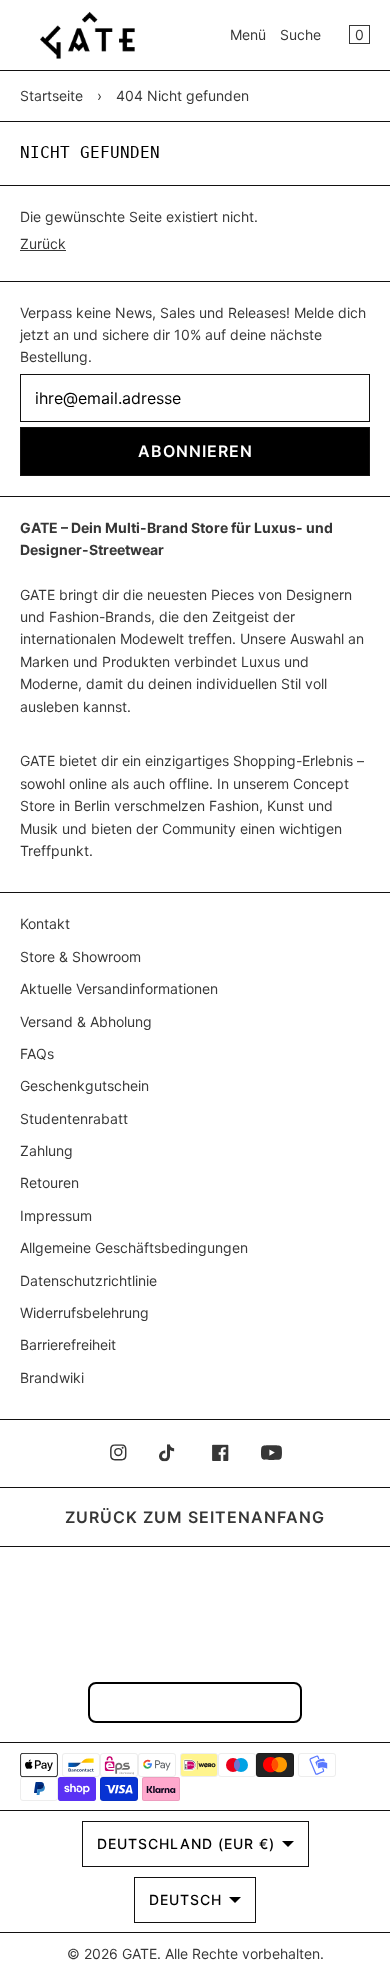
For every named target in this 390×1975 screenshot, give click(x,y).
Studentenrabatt (74, 1118)
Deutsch (185, 1899)
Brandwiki (52, 1377)
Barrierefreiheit (68, 1344)
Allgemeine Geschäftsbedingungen (134, 1247)
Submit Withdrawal (195, 1701)
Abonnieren (195, 451)
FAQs (37, 1053)
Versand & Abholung (86, 1021)
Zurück (43, 243)
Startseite (51, 95)
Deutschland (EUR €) (186, 1843)
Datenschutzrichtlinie (88, 1280)
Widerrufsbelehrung (84, 1312)
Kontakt (45, 923)
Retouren (49, 1182)
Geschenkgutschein (84, 1085)
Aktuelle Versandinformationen (119, 988)
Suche (300, 34)
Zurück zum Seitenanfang (195, 1517)
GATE (139, 1953)
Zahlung (46, 1150)
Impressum (56, 1215)
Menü (248, 34)
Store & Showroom (80, 956)
